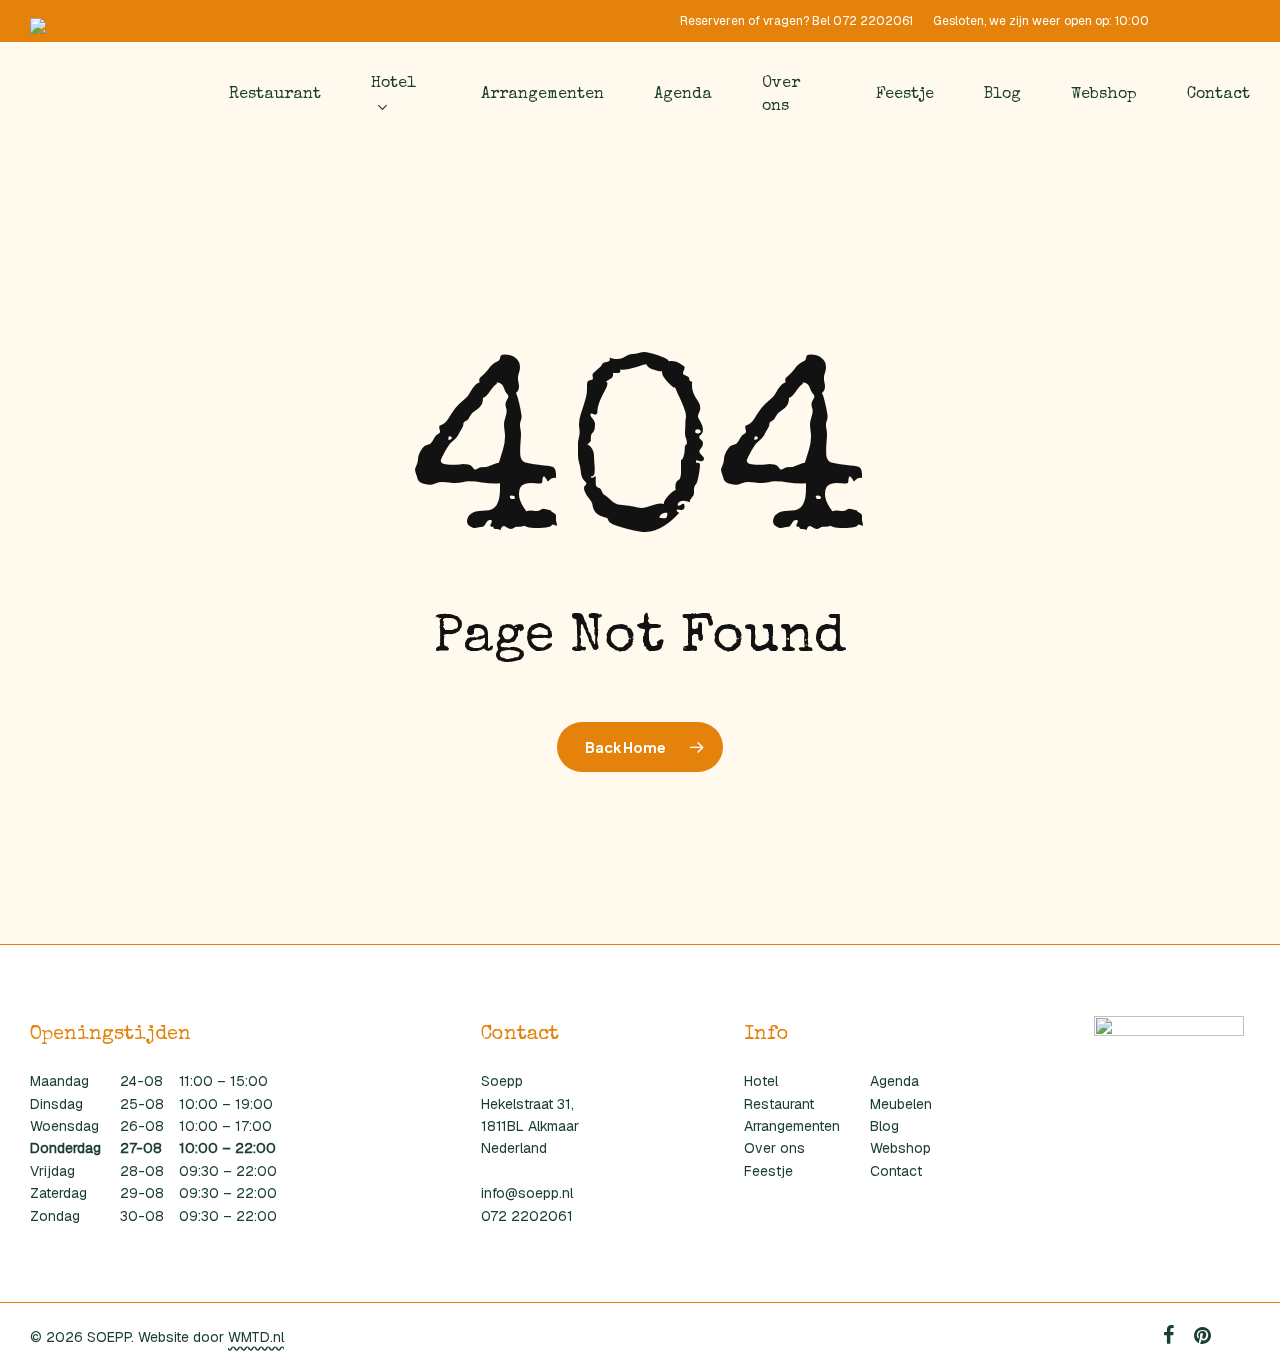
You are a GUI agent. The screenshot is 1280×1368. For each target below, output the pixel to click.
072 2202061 (527, 1216)
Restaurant (779, 1104)
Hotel (761, 1081)
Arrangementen (792, 1126)
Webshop (900, 1148)
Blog (884, 1126)
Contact (896, 1171)
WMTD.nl (256, 1337)
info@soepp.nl (527, 1193)
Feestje (768, 1171)
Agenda (894, 1081)
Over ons (774, 1148)
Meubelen (901, 1104)
